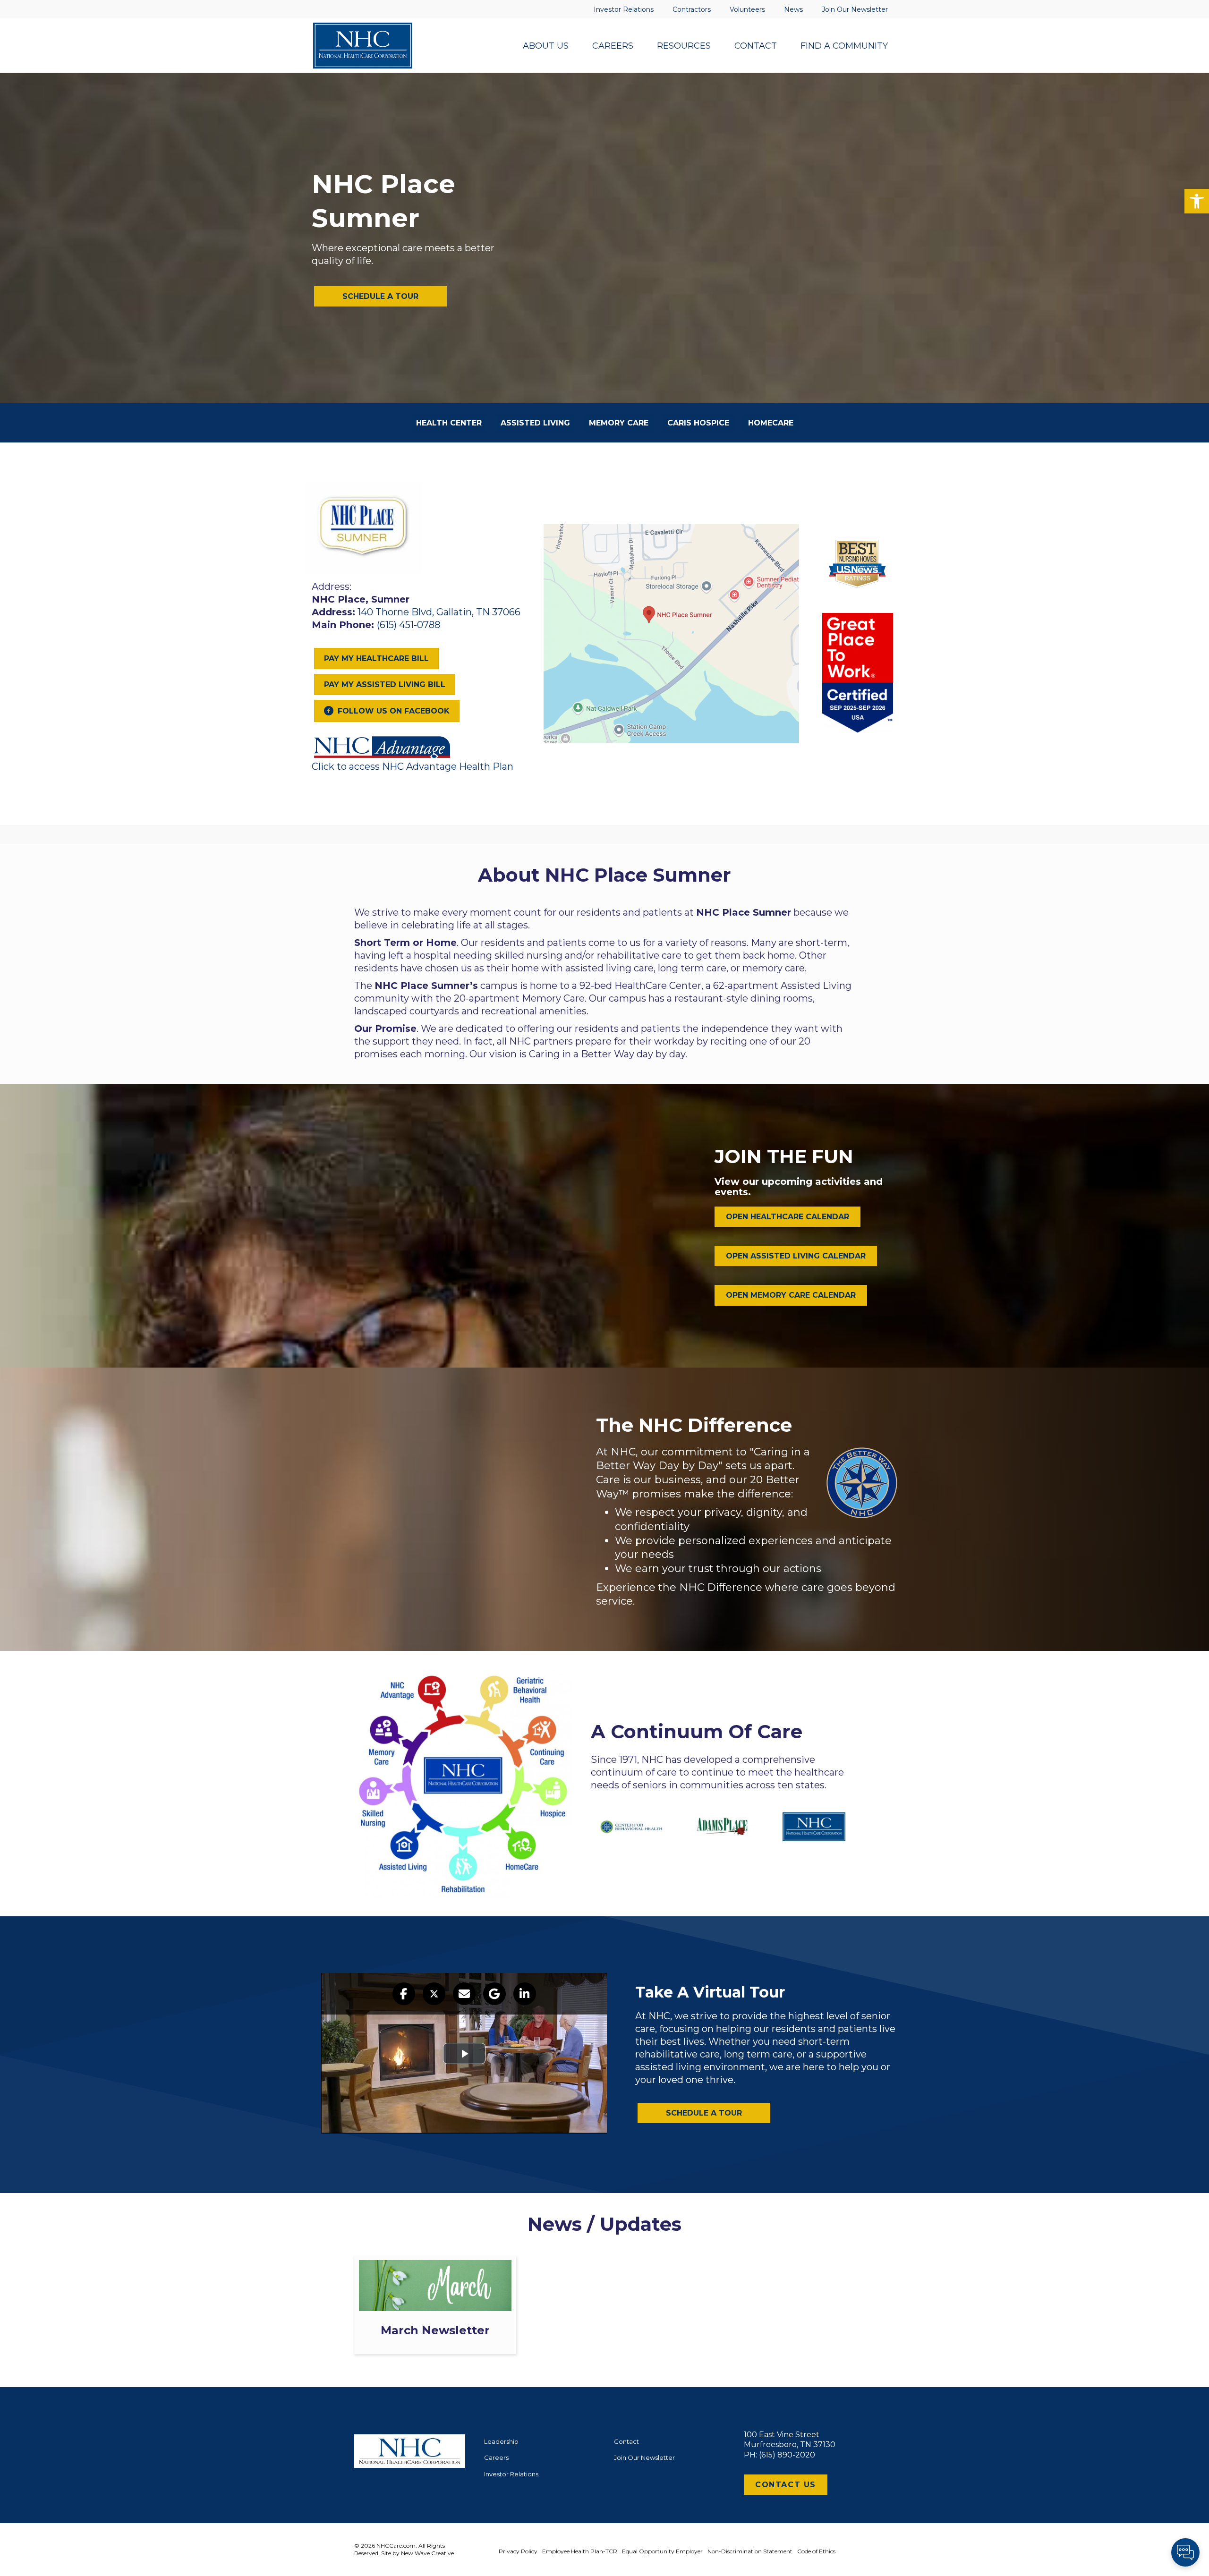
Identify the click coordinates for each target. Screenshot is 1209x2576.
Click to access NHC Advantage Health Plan (413, 766)
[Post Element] (435, 2305)
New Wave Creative (427, 2553)
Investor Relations (511, 2474)
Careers (496, 2457)
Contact (626, 2441)
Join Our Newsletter (644, 2457)
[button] (1197, 201)
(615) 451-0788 (409, 625)
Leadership (501, 2441)
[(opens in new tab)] (383, 746)
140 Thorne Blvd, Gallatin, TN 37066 (439, 612)
